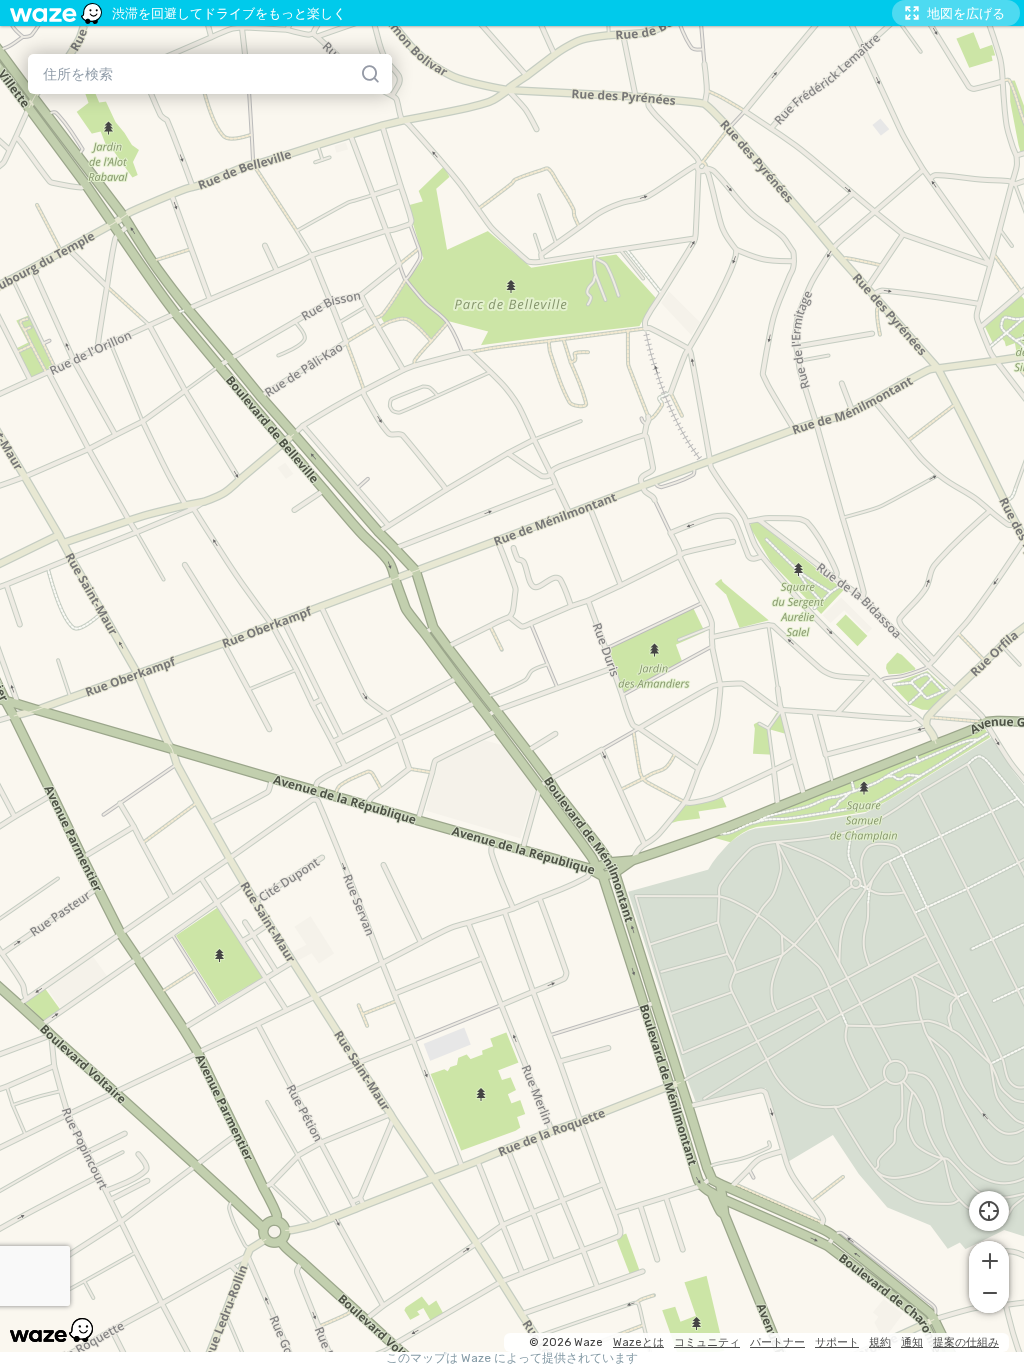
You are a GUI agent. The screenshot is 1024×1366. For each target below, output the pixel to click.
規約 (880, 1342)
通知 (912, 1342)
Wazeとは (638, 1342)
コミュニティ (707, 1342)
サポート (837, 1342)
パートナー (777, 1342)
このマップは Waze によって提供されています (512, 1358)
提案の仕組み (966, 1342)
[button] (989, 1259)
